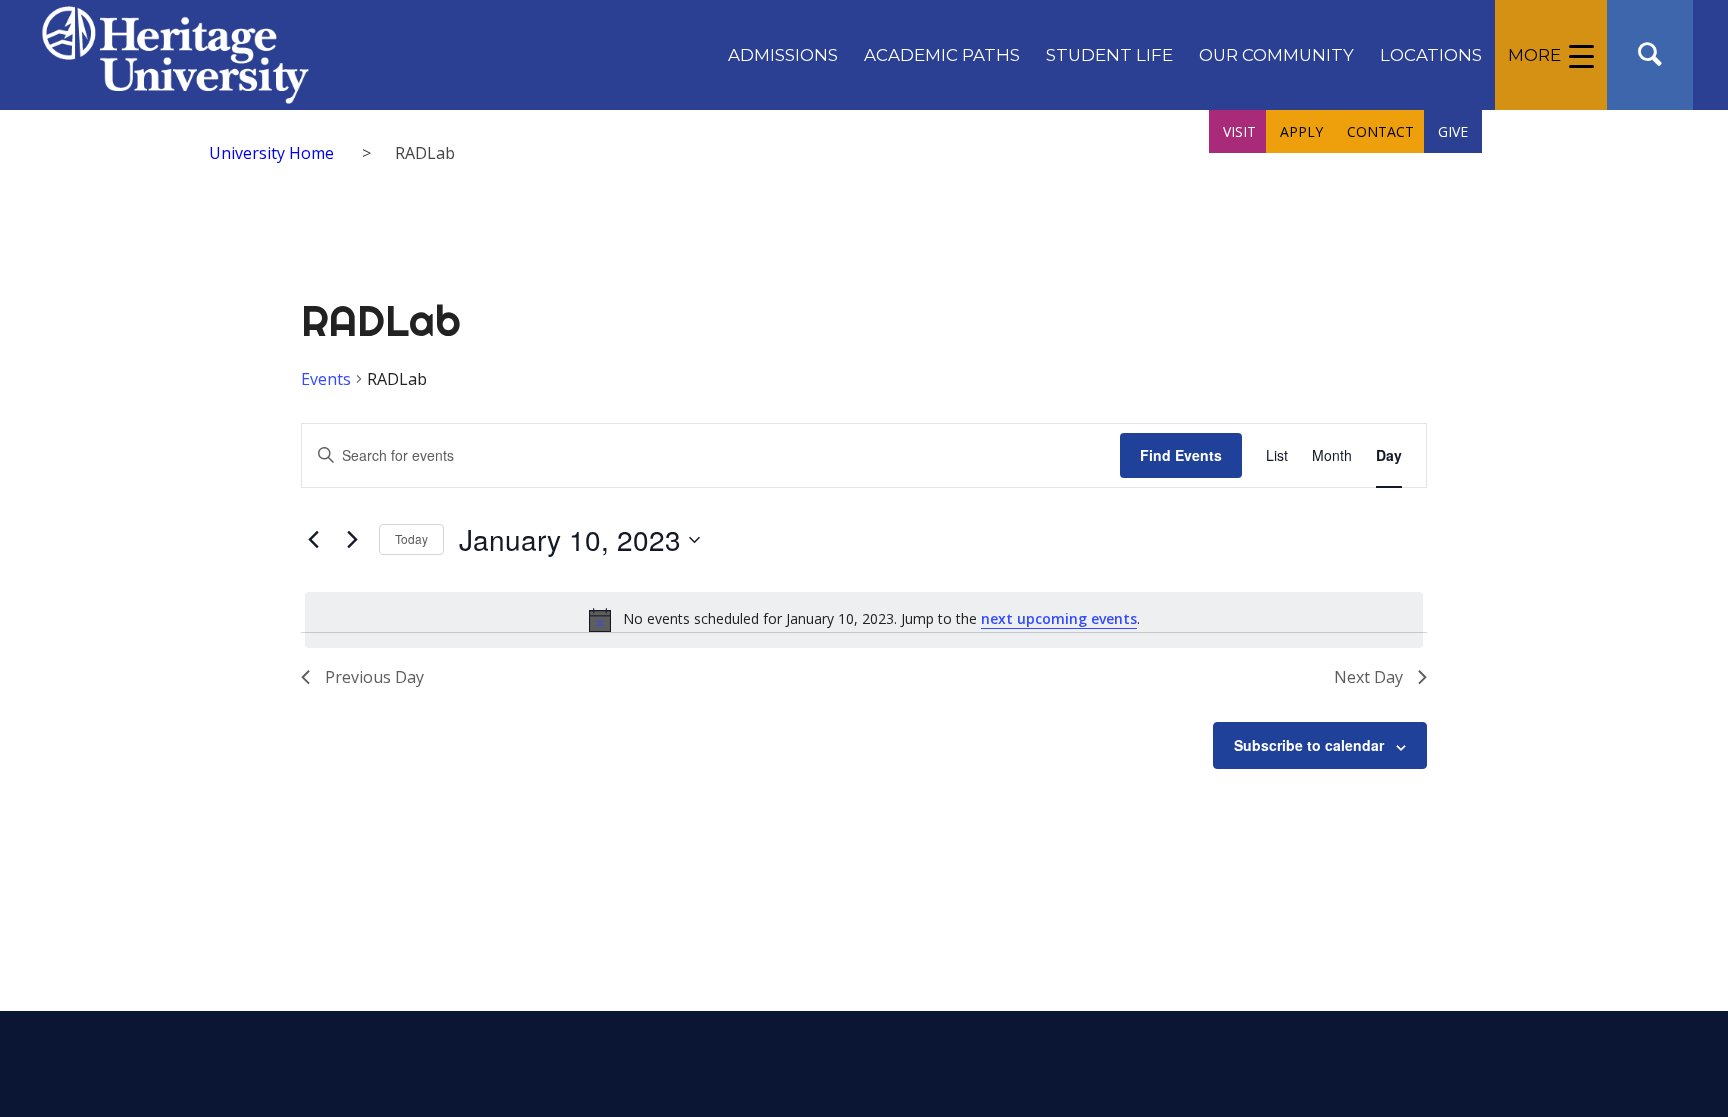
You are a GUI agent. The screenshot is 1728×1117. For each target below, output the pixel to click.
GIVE (1453, 131)
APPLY (1301, 131)
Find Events (1181, 455)
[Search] (1650, 55)
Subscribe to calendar (1309, 745)
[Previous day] (313, 540)
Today (411, 538)
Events (326, 379)
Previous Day (374, 677)
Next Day (1368, 677)
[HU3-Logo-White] (175, 55)
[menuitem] (783, 55)
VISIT (1239, 131)
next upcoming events (1059, 618)
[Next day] (352, 540)
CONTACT (1380, 131)
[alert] (864, 620)
